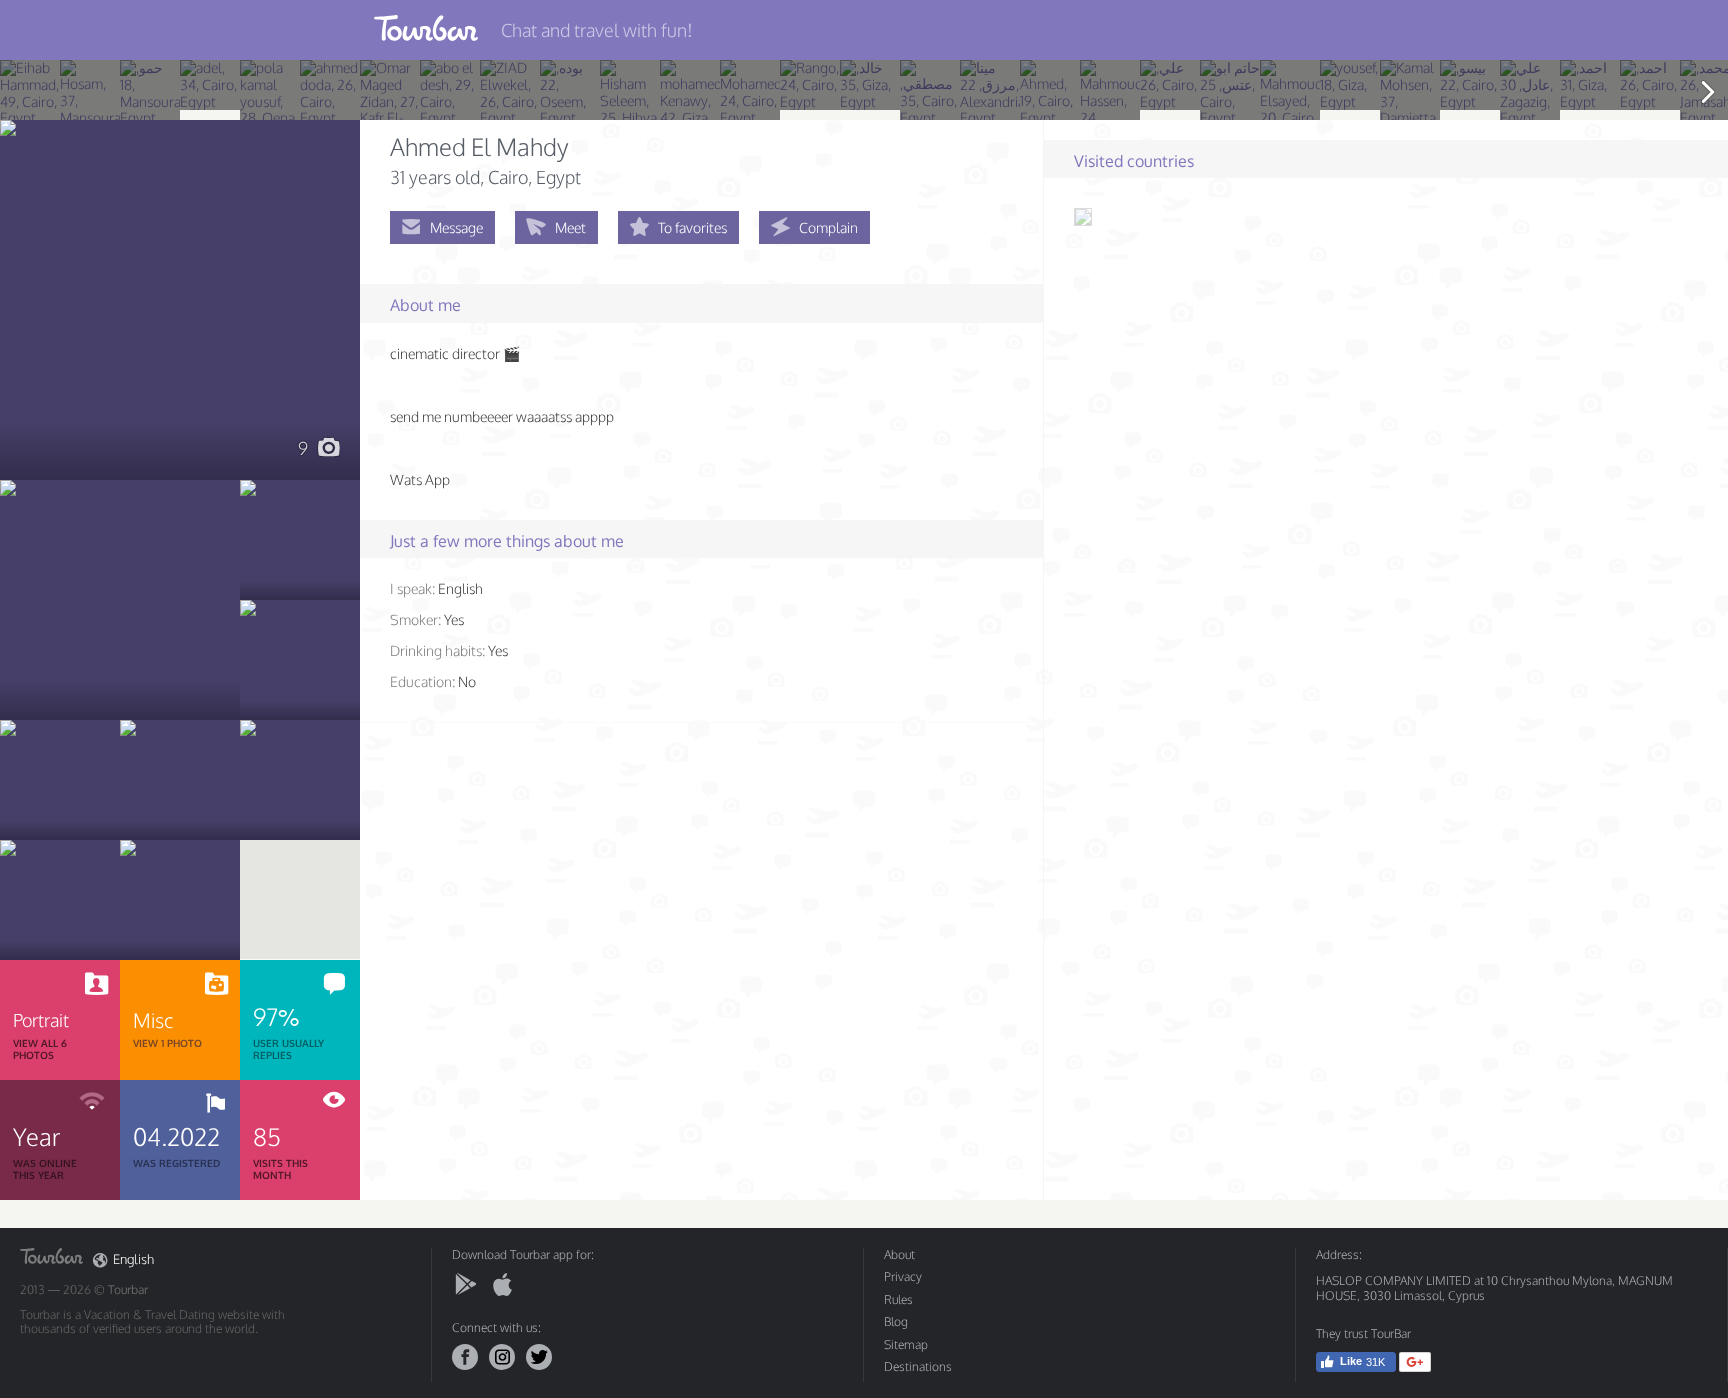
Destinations (918, 1366)
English (133, 1259)
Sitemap (906, 1344)
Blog (896, 1321)
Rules (898, 1299)
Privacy (903, 1276)
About (899, 1254)
